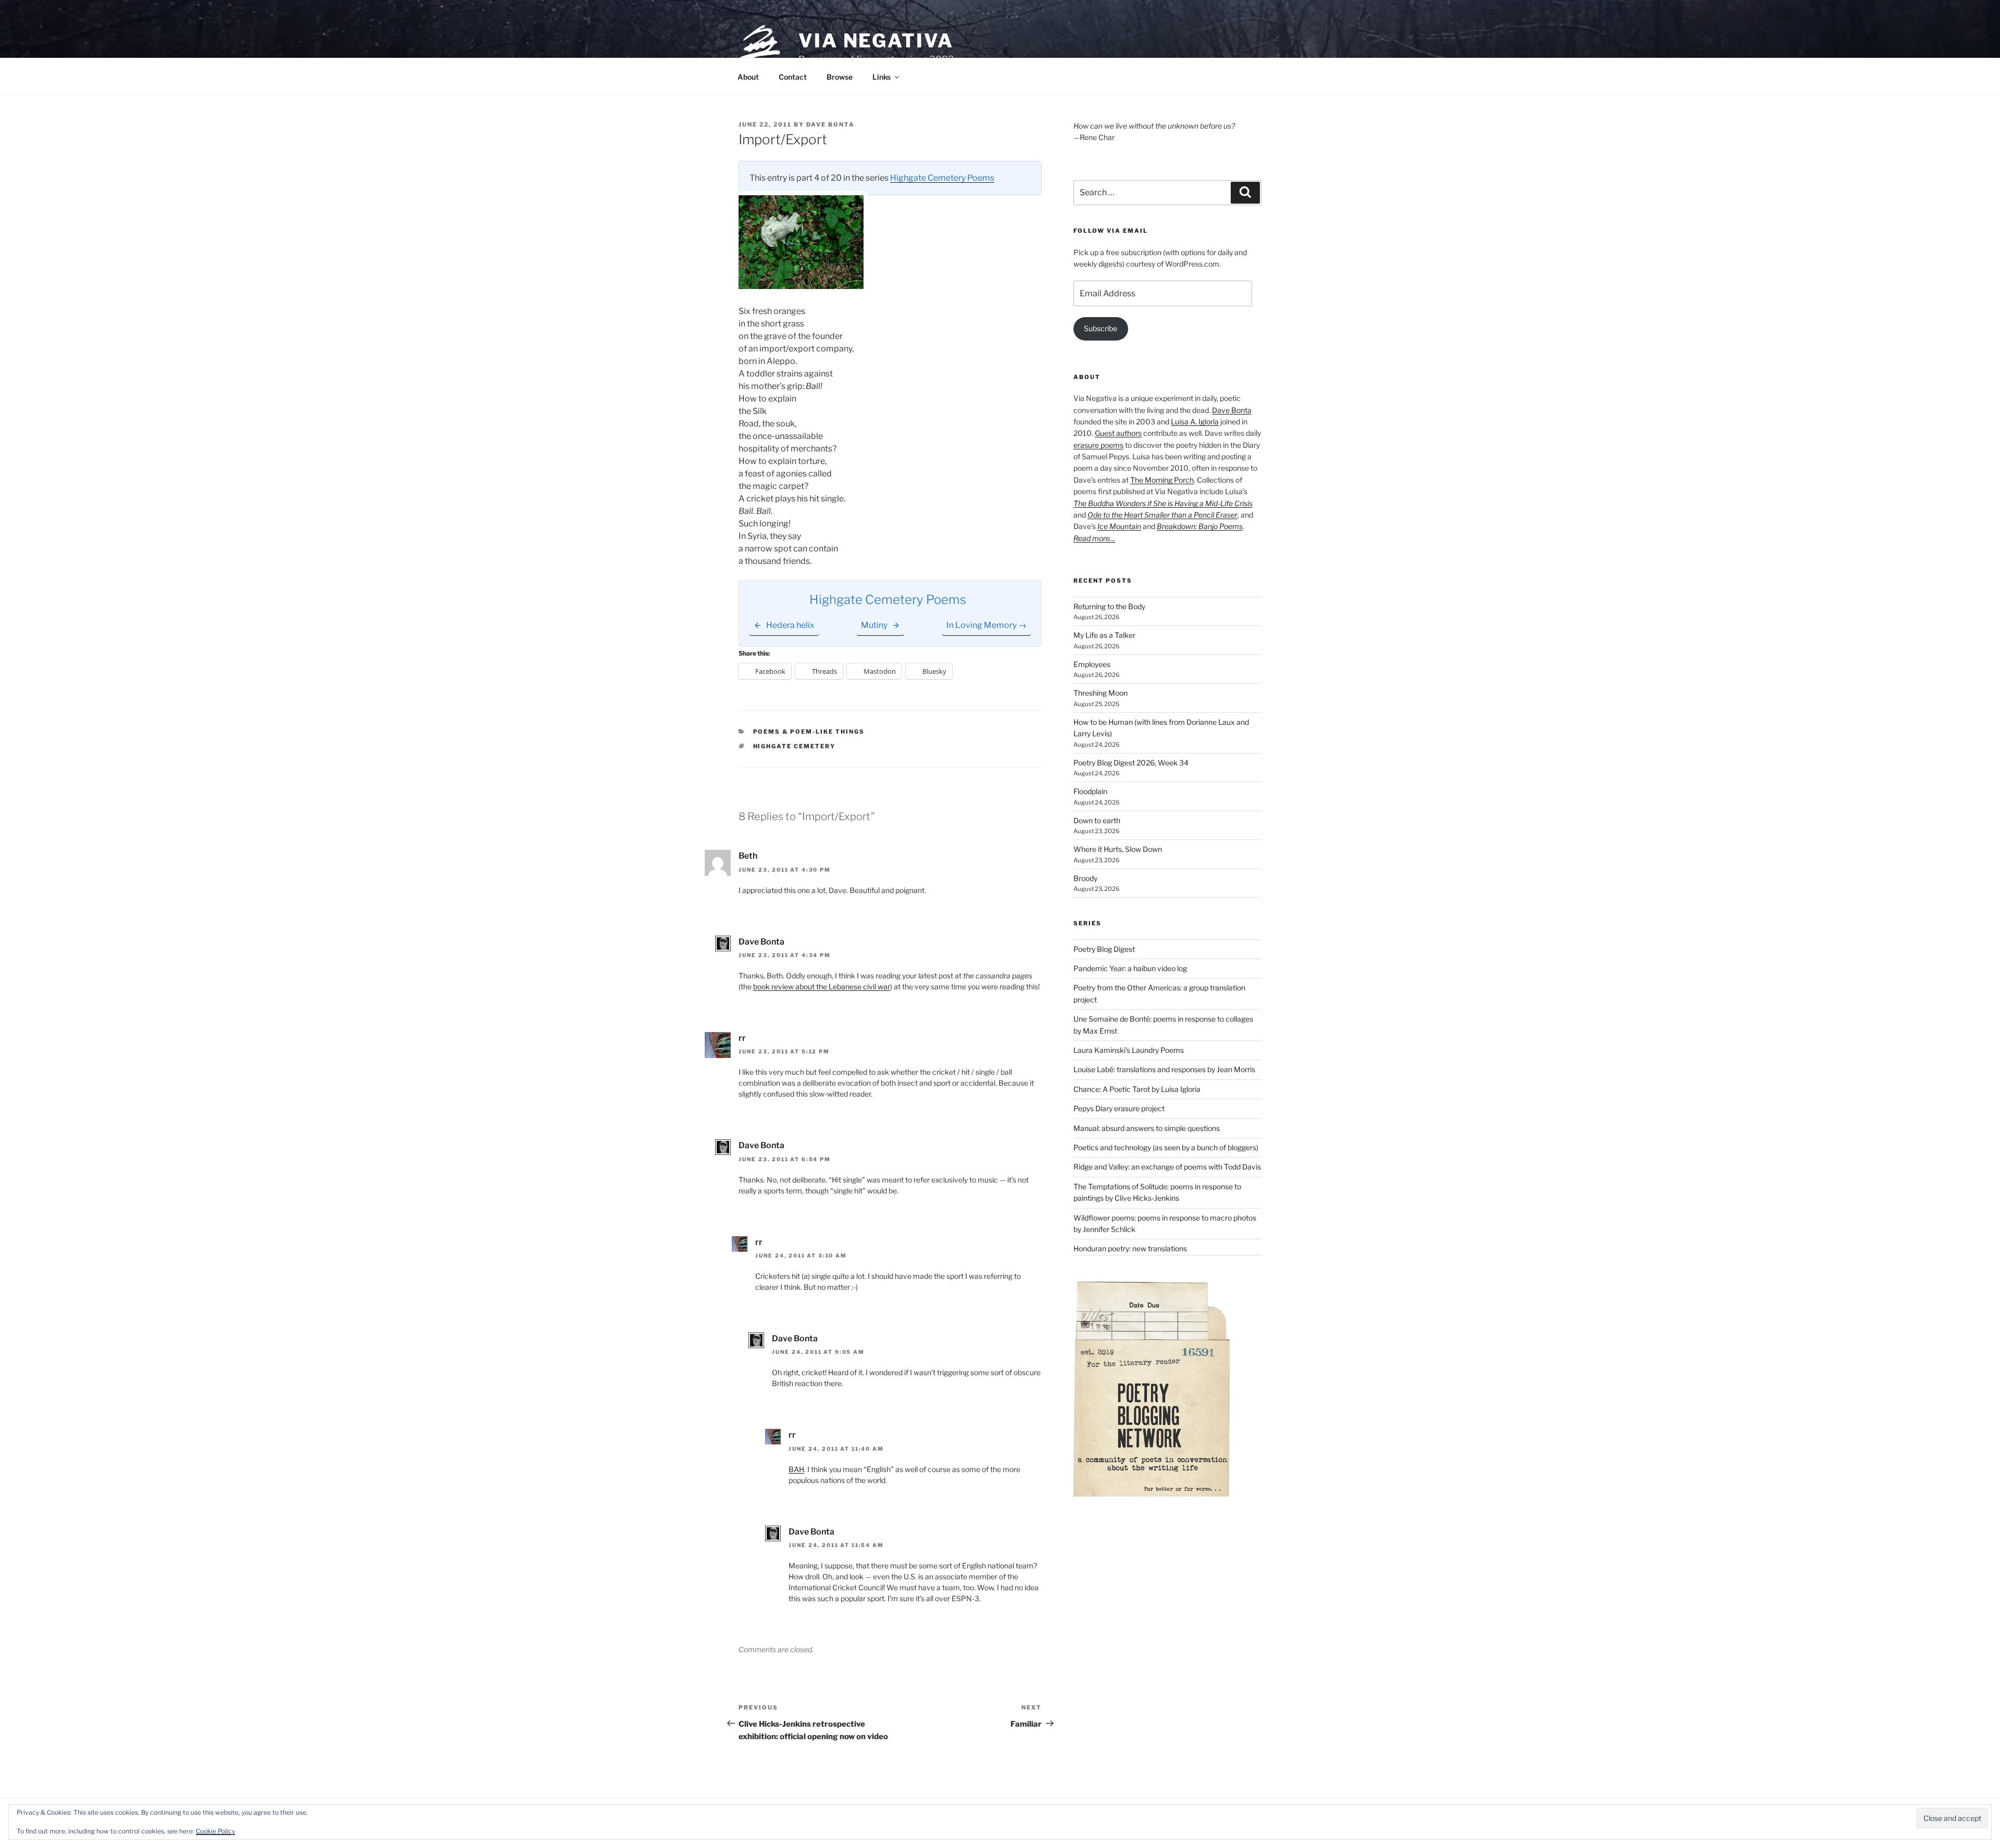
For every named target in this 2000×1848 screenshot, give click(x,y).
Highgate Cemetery (795, 746)
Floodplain (1090, 791)
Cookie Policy (215, 1831)
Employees (1092, 664)
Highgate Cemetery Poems (942, 178)
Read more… (1094, 538)
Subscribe (1101, 328)
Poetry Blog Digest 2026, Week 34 (1131, 763)
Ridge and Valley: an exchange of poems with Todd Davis (1167, 1167)
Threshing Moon (1101, 693)
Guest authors (1118, 433)
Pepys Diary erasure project (1119, 1108)
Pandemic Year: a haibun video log (1130, 968)
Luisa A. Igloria (1195, 422)
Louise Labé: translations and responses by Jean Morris (1164, 1069)
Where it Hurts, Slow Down (1118, 849)
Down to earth (1097, 820)
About (748, 77)
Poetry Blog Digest (1104, 949)
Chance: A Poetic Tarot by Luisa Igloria (1137, 1089)
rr (742, 1038)
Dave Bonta (830, 124)
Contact (793, 77)
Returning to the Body (1109, 606)
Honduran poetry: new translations (1130, 1248)
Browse (840, 77)
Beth (748, 856)
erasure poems (1098, 445)
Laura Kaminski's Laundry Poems (1129, 1050)
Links (882, 77)
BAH (796, 1469)
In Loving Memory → (986, 625)
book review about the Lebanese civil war (822, 986)
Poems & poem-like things (809, 732)
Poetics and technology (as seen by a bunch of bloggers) (1166, 1147)
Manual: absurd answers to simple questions (1147, 1128)
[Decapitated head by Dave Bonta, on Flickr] (801, 286)
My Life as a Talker (1104, 635)
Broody (1085, 878)
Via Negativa (876, 41)
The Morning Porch (1162, 480)
